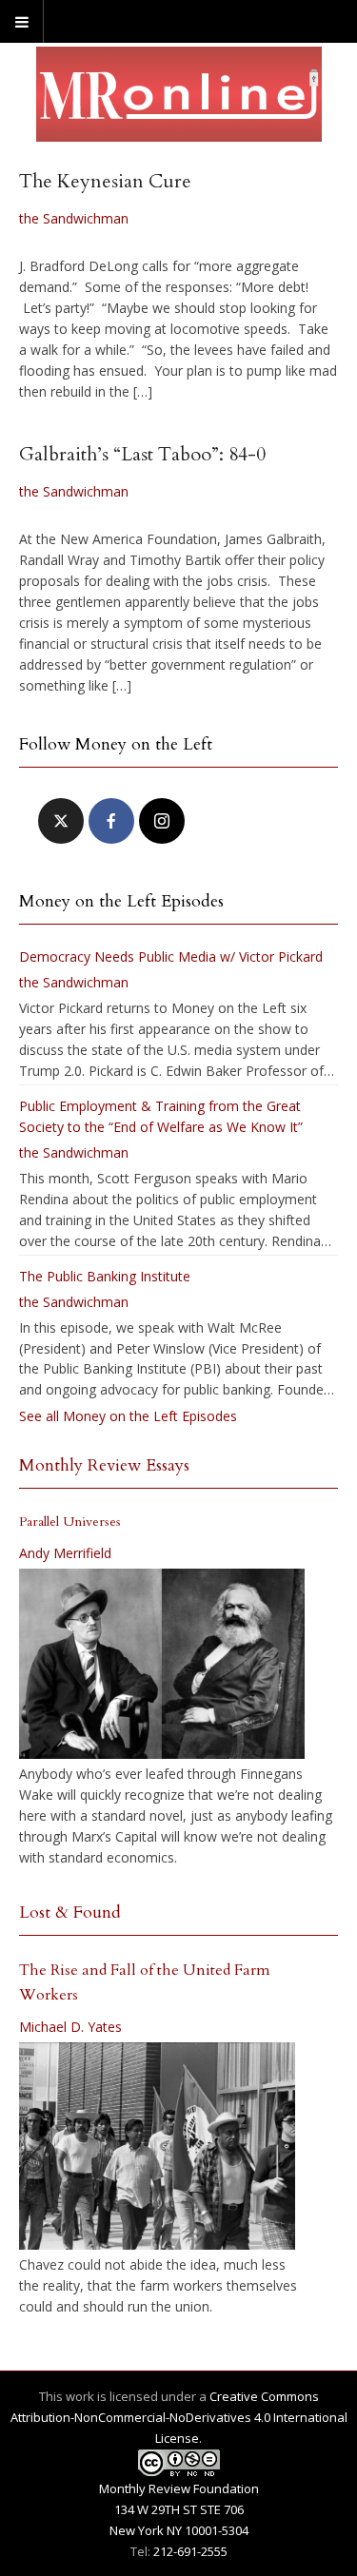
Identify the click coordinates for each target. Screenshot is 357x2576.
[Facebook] (111, 821)
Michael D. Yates (70, 2027)
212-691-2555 (190, 2551)
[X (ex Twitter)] (61, 821)
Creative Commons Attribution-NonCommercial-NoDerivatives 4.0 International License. (179, 2417)
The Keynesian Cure (105, 181)
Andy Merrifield (65, 1553)
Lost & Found (70, 1912)
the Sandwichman (74, 218)
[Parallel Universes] (162, 1664)
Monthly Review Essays (104, 1465)
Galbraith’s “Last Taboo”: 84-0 (142, 454)
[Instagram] (162, 821)
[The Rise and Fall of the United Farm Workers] (157, 2146)
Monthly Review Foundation (179, 2488)
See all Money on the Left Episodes (128, 1416)
